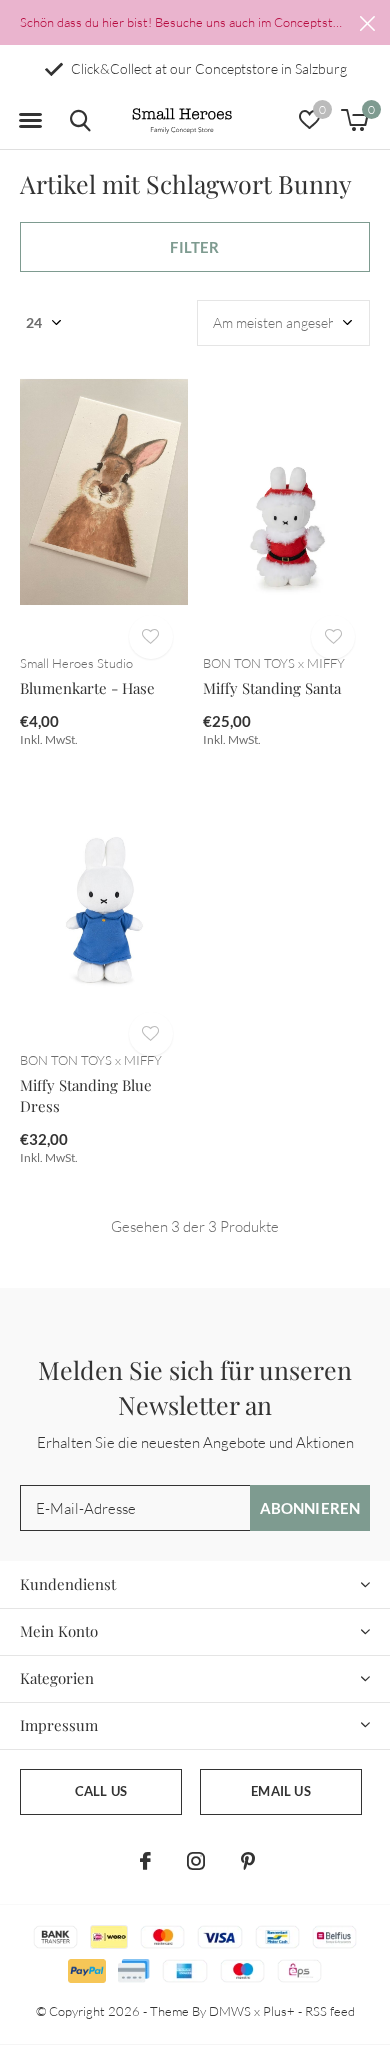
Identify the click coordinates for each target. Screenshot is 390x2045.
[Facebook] (145, 1861)
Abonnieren (310, 1508)
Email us (280, 1791)
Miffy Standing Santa (272, 688)
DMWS (230, 2011)
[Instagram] (196, 1861)
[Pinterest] (248, 1861)
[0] (354, 120)
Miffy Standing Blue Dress (86, 1095)
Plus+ (279, 2011)
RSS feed (330, 2011)
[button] (30, 121)
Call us (101, 1791)
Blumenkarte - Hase (87, 688)
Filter (194, 247)
